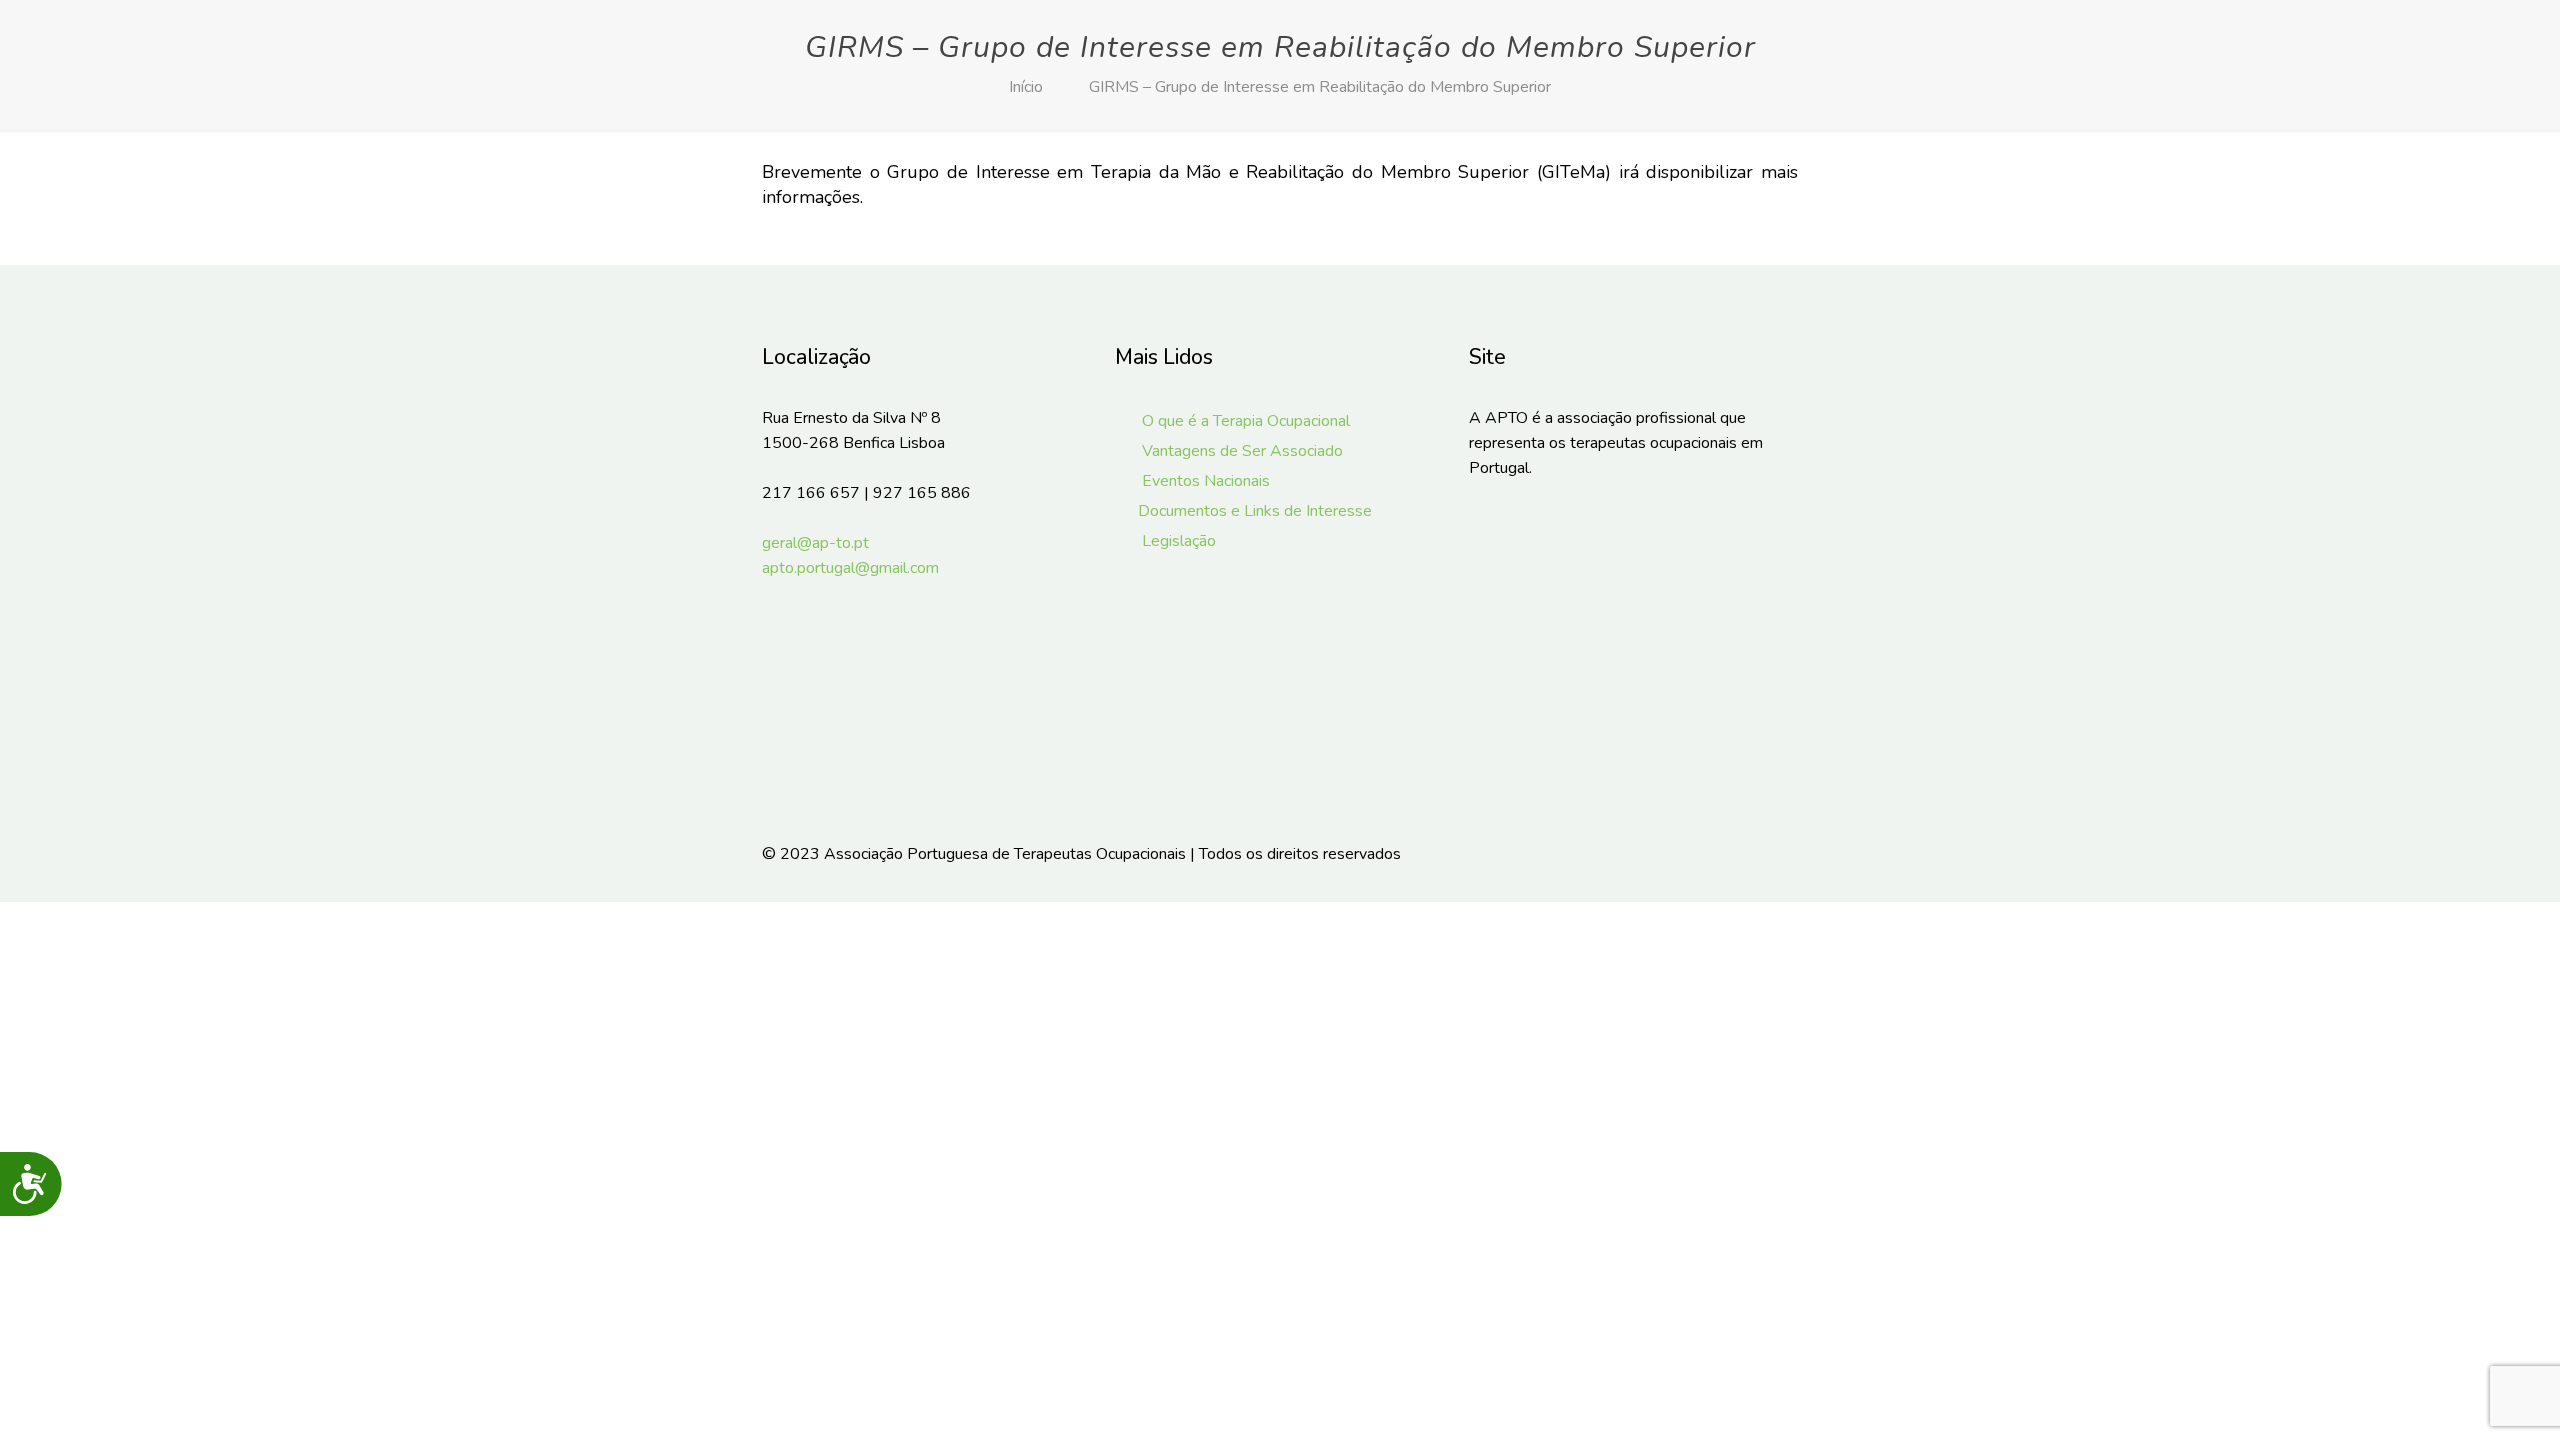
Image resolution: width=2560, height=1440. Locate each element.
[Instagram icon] (1725, 854)
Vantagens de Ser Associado (1240, 451)
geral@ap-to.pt (815, 543)
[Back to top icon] (1777, 854)
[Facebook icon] (1698, 854)
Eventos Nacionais (1203, 481)
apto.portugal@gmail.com (850, 568)
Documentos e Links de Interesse (1254, 511)
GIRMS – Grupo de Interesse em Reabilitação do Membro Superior (1320, 87)
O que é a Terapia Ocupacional (1243, 421)
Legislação (1176, 541)
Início (1026, 87)
